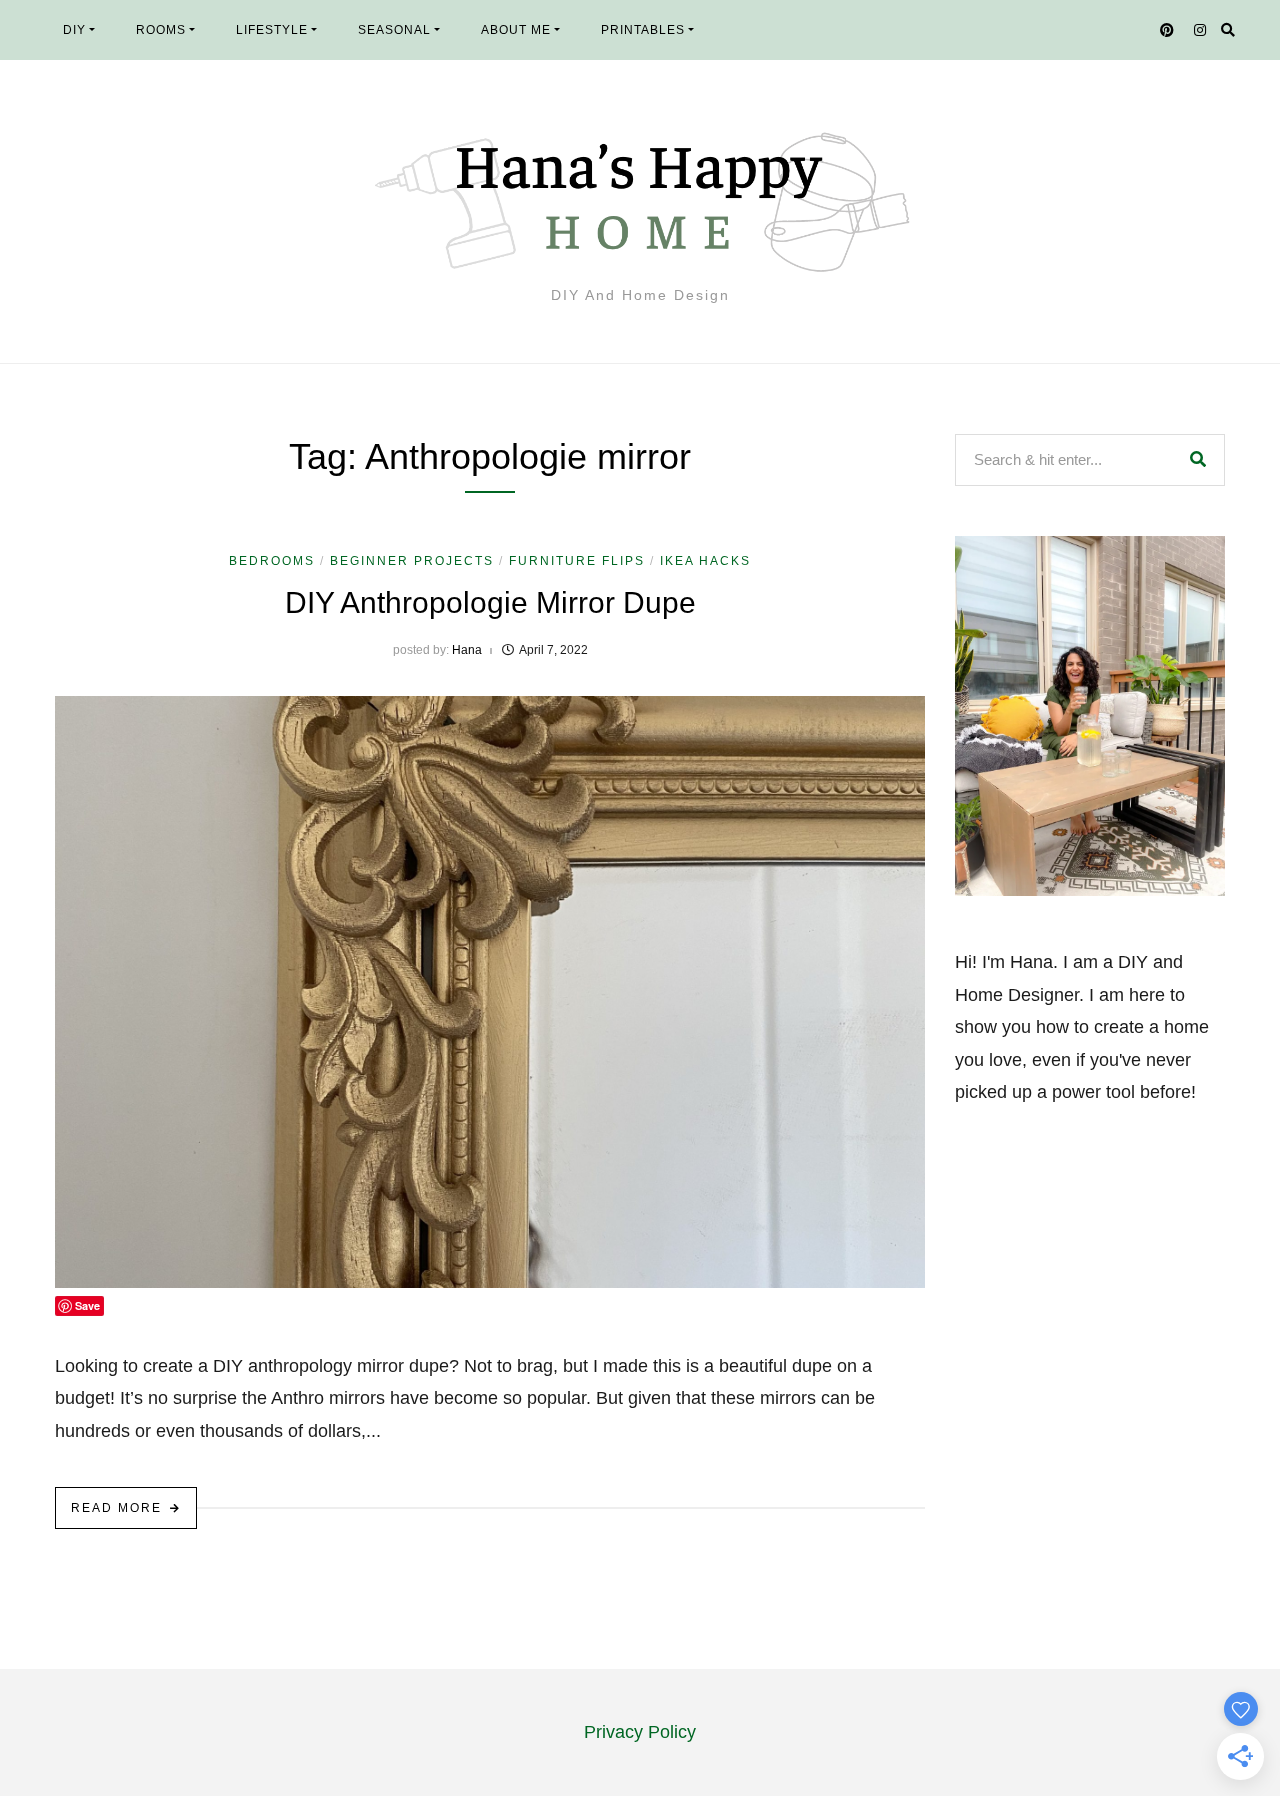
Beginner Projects (412, 561)
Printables (643, 30)
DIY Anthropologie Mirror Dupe (490, 602)
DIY (74, 30)
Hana (467, 650)
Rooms (161, 30)
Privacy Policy (640, 1732)
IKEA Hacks (705, 561)
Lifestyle (272, 30)
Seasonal (394, 30)
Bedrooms (272, 561)
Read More (116, 1508)
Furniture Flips (577, 561)
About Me (516, 30)
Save (87, 1305)
